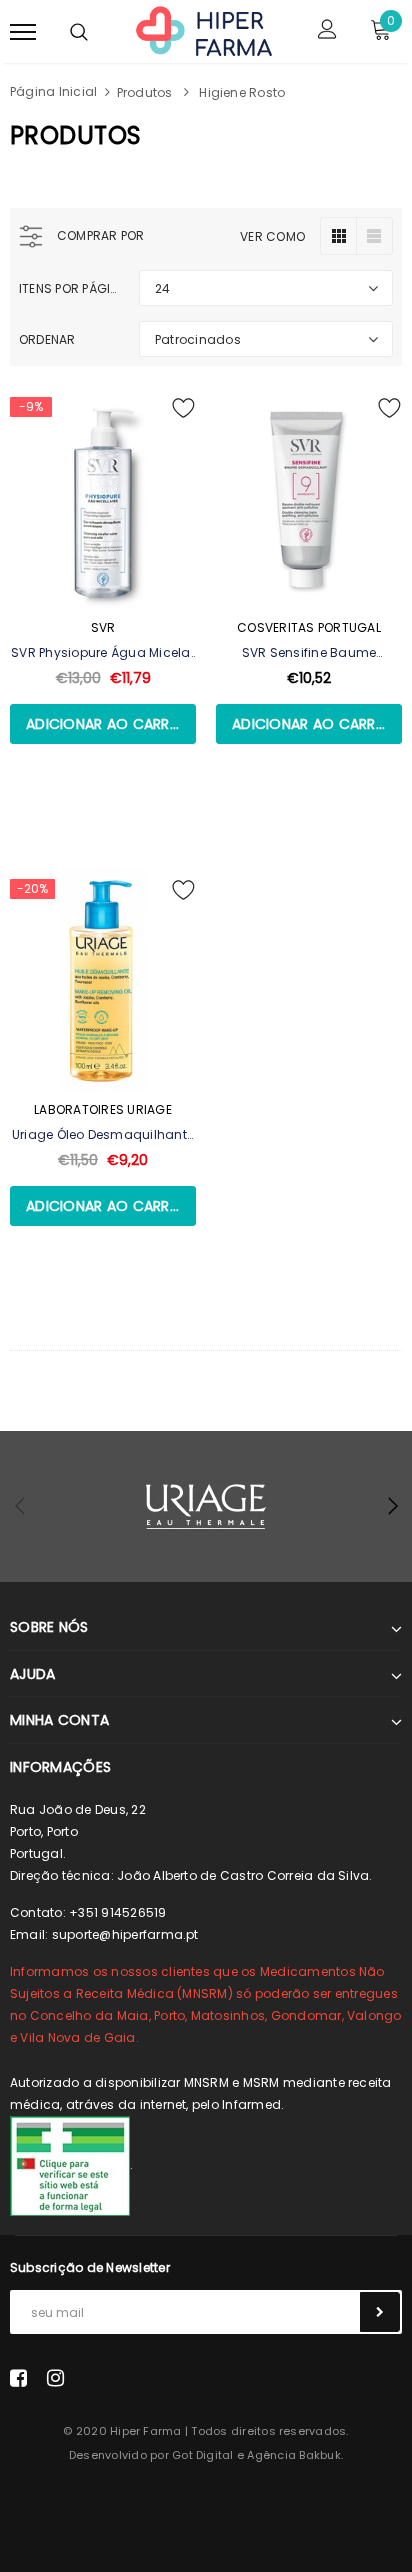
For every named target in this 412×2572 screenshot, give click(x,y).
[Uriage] (206, 1506)
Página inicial (53, 91)
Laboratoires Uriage (103, 1109)
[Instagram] (55, 2378)
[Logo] (203, 30)
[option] (206, 1506)
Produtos (145, 92)
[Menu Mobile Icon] (23, 31)
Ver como (272, 236)
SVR (103, 627)
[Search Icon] (79, 32)
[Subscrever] (380, 2312)
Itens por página (71, 288)
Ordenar (47, 339)
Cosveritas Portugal (309, 627)
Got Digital (203, 2455)
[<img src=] (70, 2164)
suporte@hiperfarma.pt (125, 1934)
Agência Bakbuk (293, 2455)
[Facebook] (18, 2378)
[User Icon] (327, 31)
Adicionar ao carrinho (111, 724)
